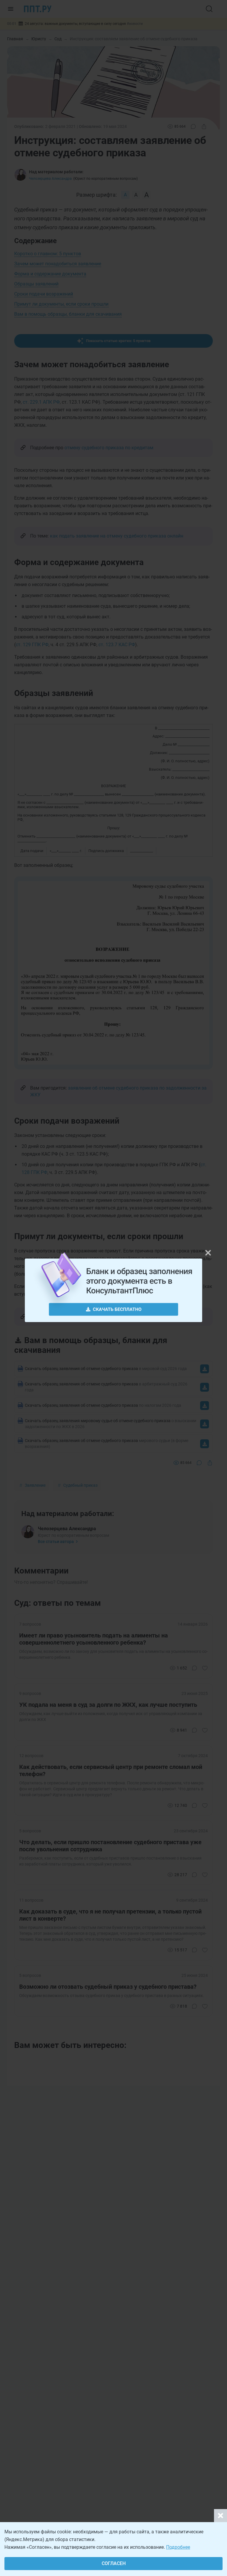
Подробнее (178, 2547)
